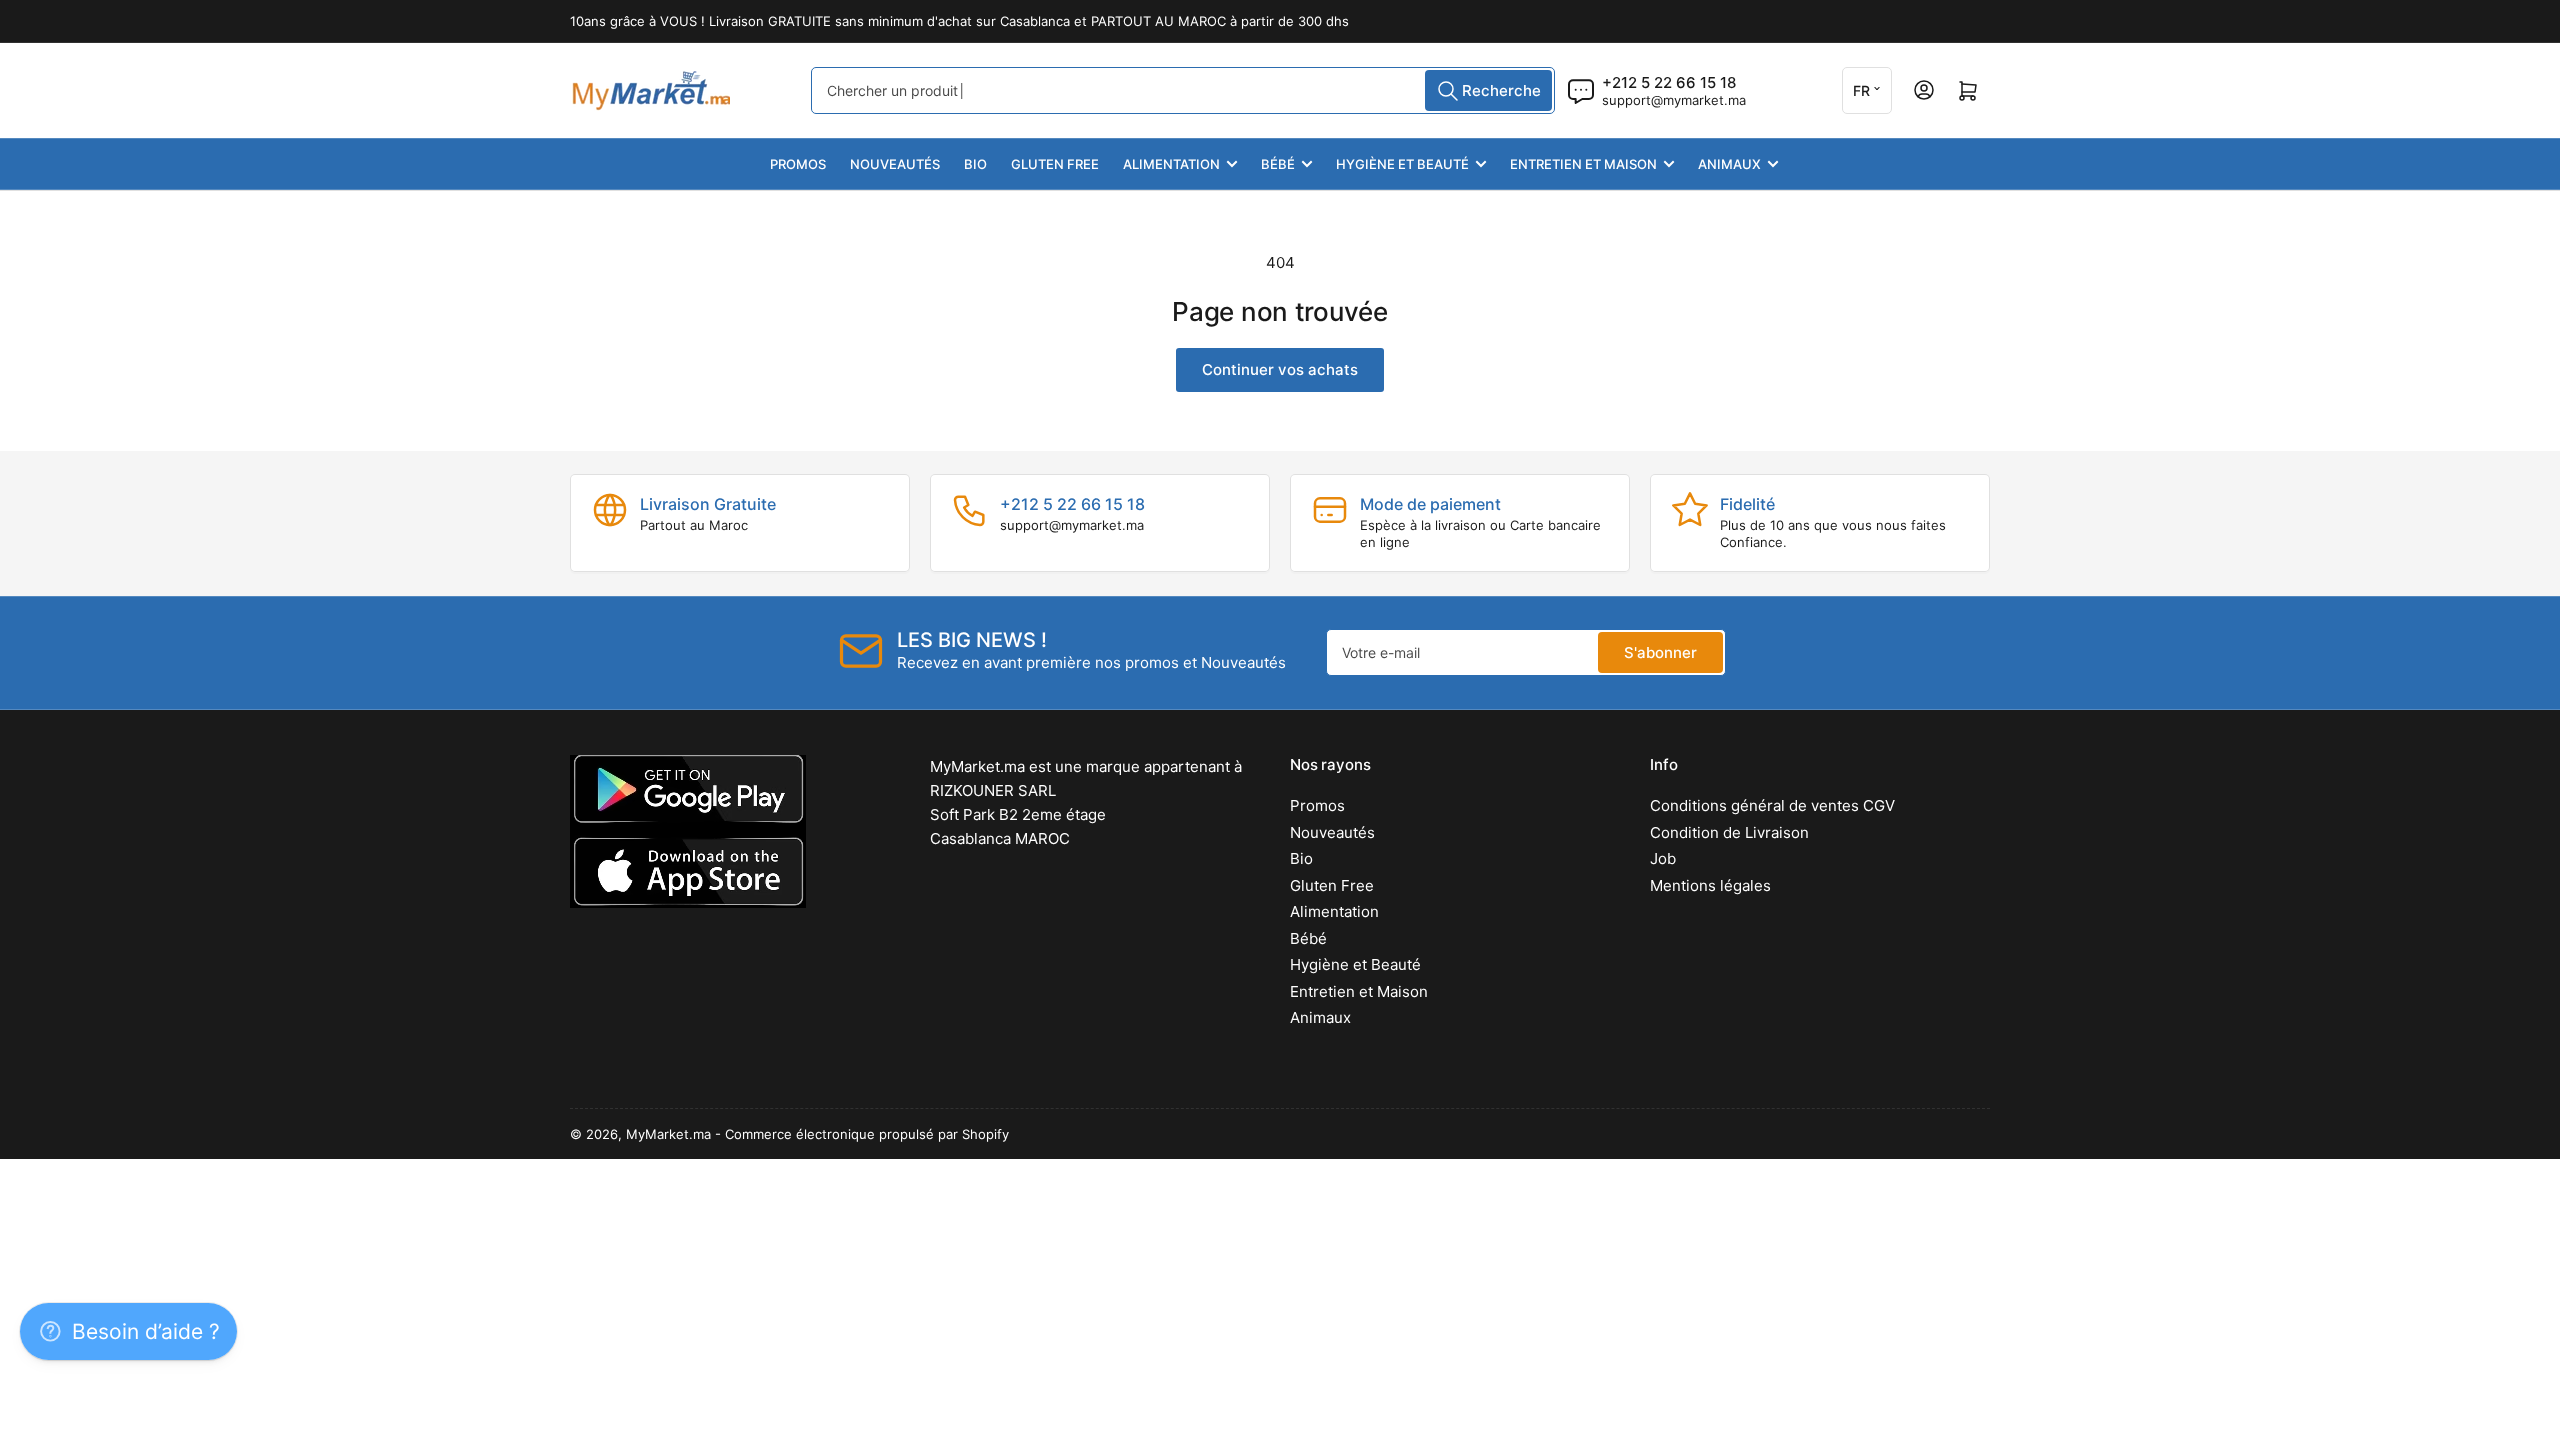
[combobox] (1183, 90)
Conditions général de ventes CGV (1772, 805)
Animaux (1729, 164)
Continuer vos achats (1280, 369)
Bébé (1278, 164)
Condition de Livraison (1729, 832)
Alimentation (1171, 164)
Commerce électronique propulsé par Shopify (867, 1134)
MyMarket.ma (668, 1134)
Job (1663, 858)
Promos (798, 164)
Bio (975, 164)
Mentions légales (1710, 885)
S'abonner (1660, 652)
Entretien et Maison (1583, 164)
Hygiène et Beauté (1402, 164)
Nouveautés (895, 164)
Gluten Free (1055, 164)
